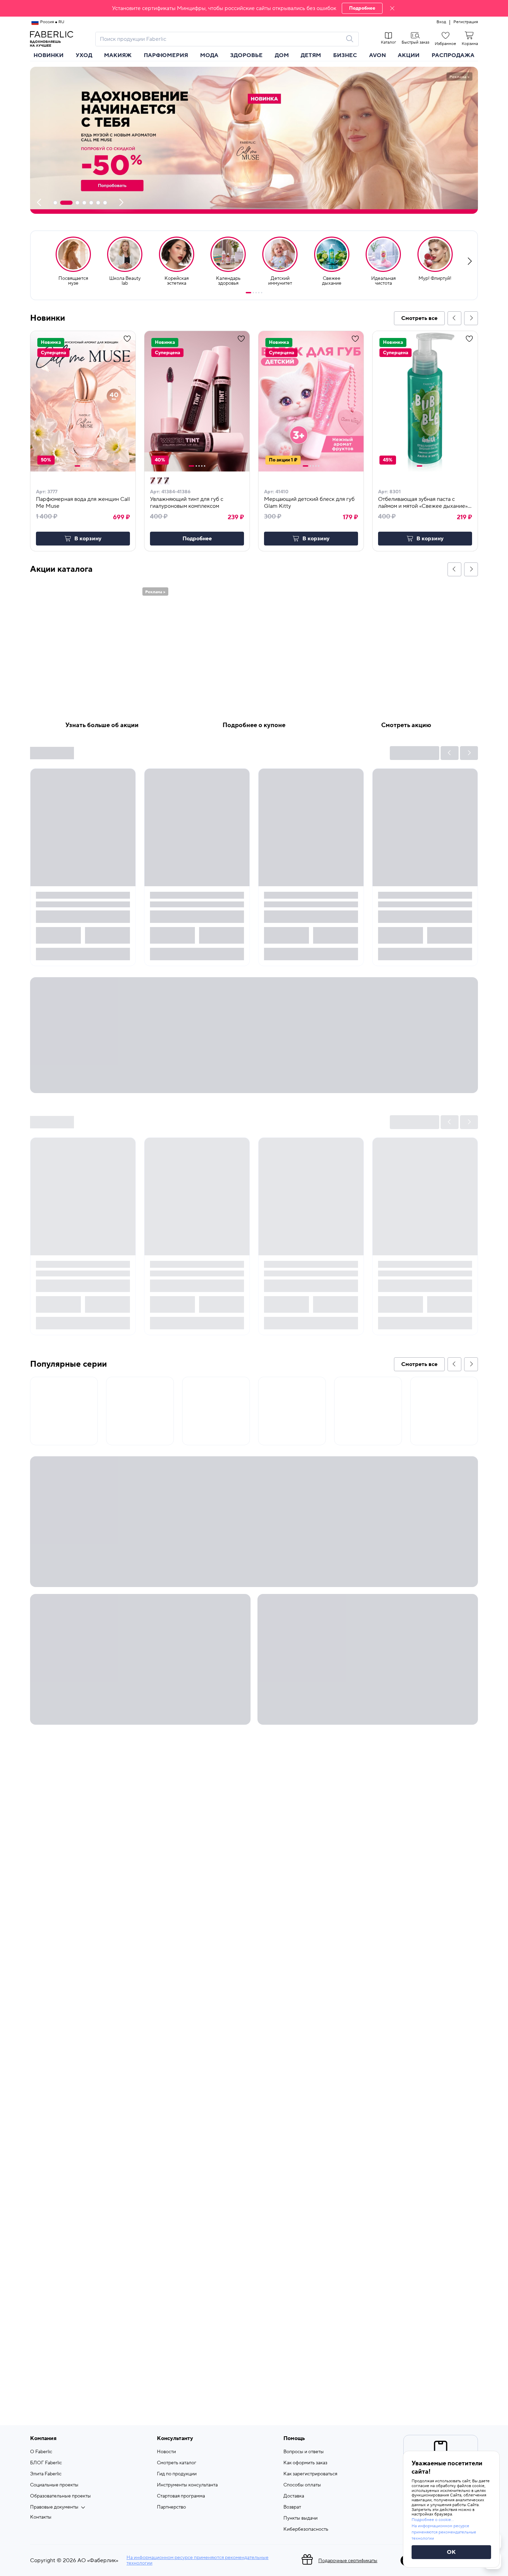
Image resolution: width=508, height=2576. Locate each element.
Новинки (49, 55)
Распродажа (453, 55)
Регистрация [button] (466, 22)
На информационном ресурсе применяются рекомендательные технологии (197, 2560)
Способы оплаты (302, 2485)
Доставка (294, 2496)
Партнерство (171, 2507)
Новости (166, 2452)
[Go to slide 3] (256, 293)
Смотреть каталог (177, 2463)
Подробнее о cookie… (433, 2520)
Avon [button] (378, 55)
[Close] (392, 8)
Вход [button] (441, 22)
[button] (254, 8)
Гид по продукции (177, 2474)
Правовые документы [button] (54, 2507)
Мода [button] (209, 55)
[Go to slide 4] (259, 293)
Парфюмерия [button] (166, 55)
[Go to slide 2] (253, 293)
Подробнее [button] (197, 539)
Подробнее (362, 8)
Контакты (41, 2517)
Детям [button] (311, 55)
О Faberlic (41, 2452)
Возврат (292, 2507)
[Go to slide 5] (262, 293)
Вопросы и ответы (304, 2452)
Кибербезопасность (306, 2529)
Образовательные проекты (60, 2496)
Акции (409, 55)
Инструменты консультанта (187, 2485)
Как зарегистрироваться (310, 2474)
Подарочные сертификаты (348, 2561)
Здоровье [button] (246, 55)
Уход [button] (84, 55)
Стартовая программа (181, 2496)
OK (451, 2552)
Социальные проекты (54, 2485)
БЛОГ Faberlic (46, 2463)
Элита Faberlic (46, 2474)
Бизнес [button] (345, 55)
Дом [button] (282, 55)
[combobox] (221, 39)
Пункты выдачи (300, 2518)
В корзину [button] (88, 539)
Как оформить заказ (305, 2463)
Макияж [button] (118, 55)
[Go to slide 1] (248, 293)
